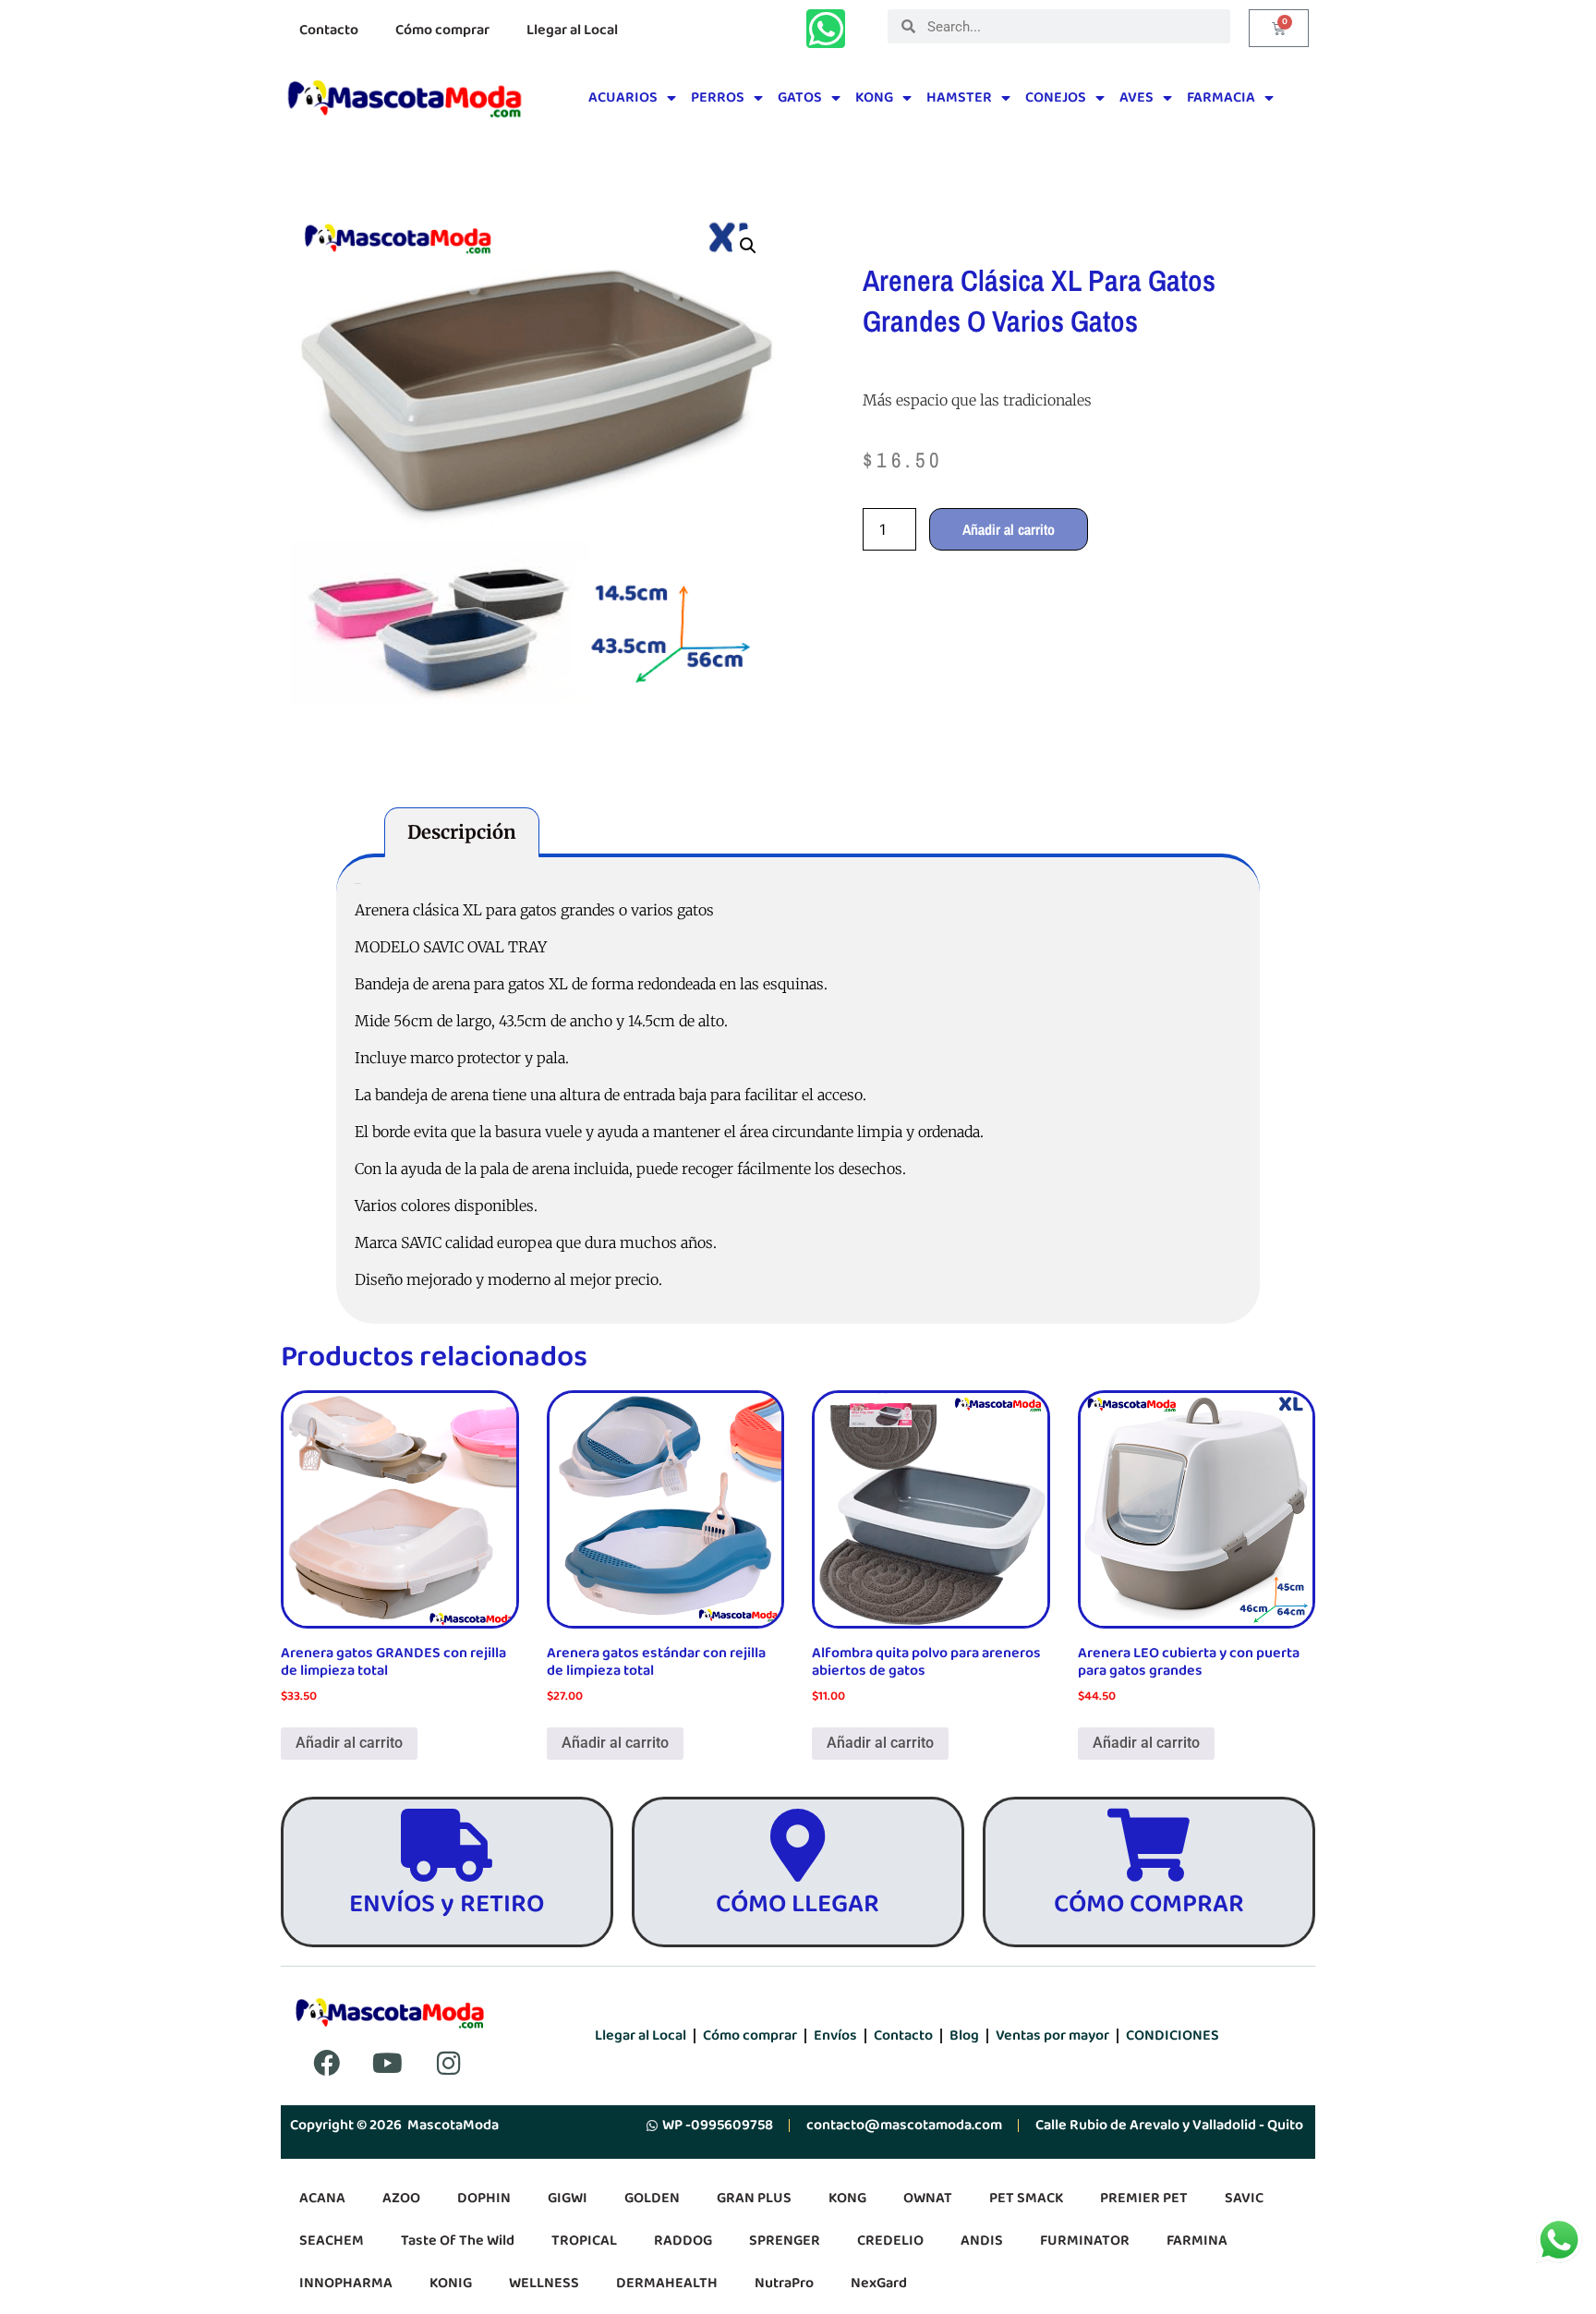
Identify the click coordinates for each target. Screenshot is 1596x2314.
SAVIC (1244, 2198)
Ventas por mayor (1052, 2035)
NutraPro (784, 2283)
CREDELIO (890, 2241)
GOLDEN (652, 2198)
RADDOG (683, 2241)
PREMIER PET (1144, 2198)
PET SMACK (1026, 2198)
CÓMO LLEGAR (798, 1904)
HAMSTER (959, 97)
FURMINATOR (1085, 2241)
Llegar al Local (572, 30)
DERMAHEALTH (667, 2283)
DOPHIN (484, 2198)
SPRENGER (785, 2241)
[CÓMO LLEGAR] (798, 1845)
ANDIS (982, 2241)
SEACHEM (332, 2241)
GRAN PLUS (754, 2198)
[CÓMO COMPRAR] (1149, 1845)
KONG (874, 97)
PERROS (718, 97)
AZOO (401, 2198)
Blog (964, 2035)
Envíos (835, 2035)
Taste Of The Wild (458, 2241)
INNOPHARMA (346, 2283)
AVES (1137, 97)
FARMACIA (1221, 97)
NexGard (879, 2283)
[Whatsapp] (826, 29)
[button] (748, 246)
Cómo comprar (442, 30)
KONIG (451, 2283)
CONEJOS (1056, 97)
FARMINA (1197, 2241)
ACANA (322, 2198)
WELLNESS (544, 2283)
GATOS (800, 97)
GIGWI (568, 2198)
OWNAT (928, 2198)
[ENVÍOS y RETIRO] (447, 1845)
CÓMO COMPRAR (1149, 1904)
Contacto (329, 30)
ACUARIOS (623, 97)
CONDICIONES (1173, 2035)
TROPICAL (584, 2241)
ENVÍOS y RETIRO (447, 1904)
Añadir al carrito (1009, 529)
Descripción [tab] (462, 832)
